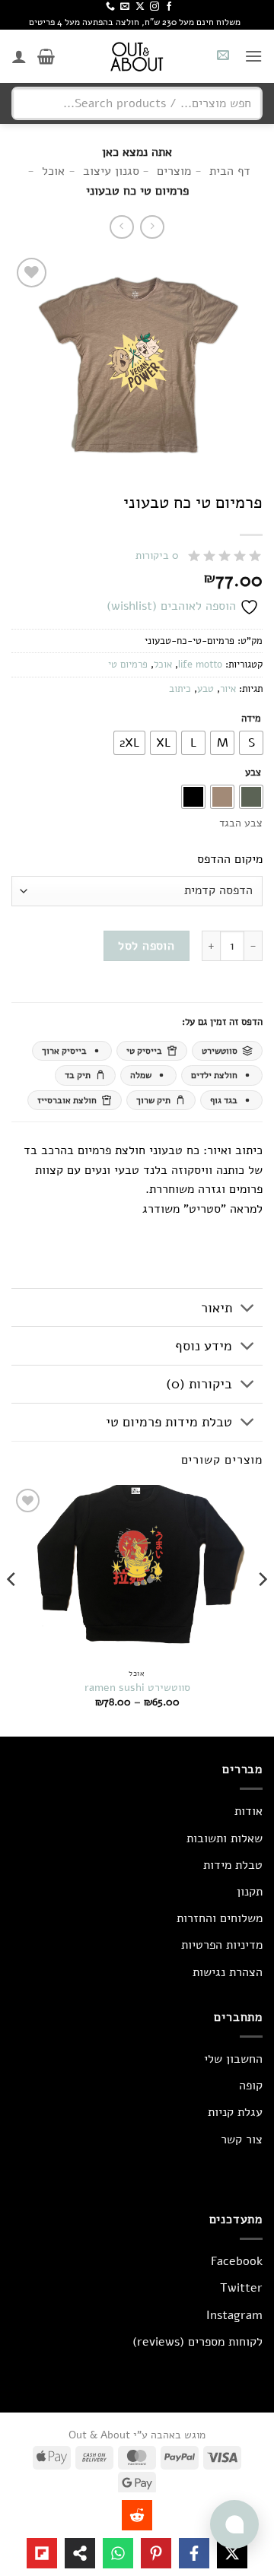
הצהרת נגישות (228, 1972)
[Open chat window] (234, 2524)
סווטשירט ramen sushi (137, 1688)
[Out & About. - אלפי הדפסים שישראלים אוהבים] (137, 56)
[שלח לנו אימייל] (125, 7)
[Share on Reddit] (137, 2515)
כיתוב (180, 689)
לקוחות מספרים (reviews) (198, 2342)
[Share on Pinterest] (156, 2553)
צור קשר (242, 2140)
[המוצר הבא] (152, 227)
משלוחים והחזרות (220, 1918)
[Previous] (262, 1609)
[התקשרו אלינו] (110, 7)
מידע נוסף (204, 1346)
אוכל (163, 665)
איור (228, 689)
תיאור (217, 1308)
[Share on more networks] (80, 2553)
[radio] (251, 743)
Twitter (241, 2288)
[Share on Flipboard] (42, 2553)
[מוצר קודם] (121, 227)
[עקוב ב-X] (140, 7)
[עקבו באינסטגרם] (155, 7)
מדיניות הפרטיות (222, 1945)
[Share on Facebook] (194, 2553)
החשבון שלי (233, 2059)
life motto (200, 665)
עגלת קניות (235, 2112)
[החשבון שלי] (19, 56)
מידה (251, 719)
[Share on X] (232, 2553)
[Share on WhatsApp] (118, 2553)
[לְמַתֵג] (248, 1309)
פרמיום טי (128, 665)
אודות (249, 1811)
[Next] (12, 1609)
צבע (253, 773)
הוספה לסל (146, 945)
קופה (251, 2086)
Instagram (234, 2315)
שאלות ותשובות (225, 1838)
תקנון (250, 1892)
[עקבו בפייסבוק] (169, 7)
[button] (253, 56)
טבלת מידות (233, 1865)
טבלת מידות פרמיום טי (169, 1422)
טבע (205, 689)
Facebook (237, 2261)
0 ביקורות (157, 555)
